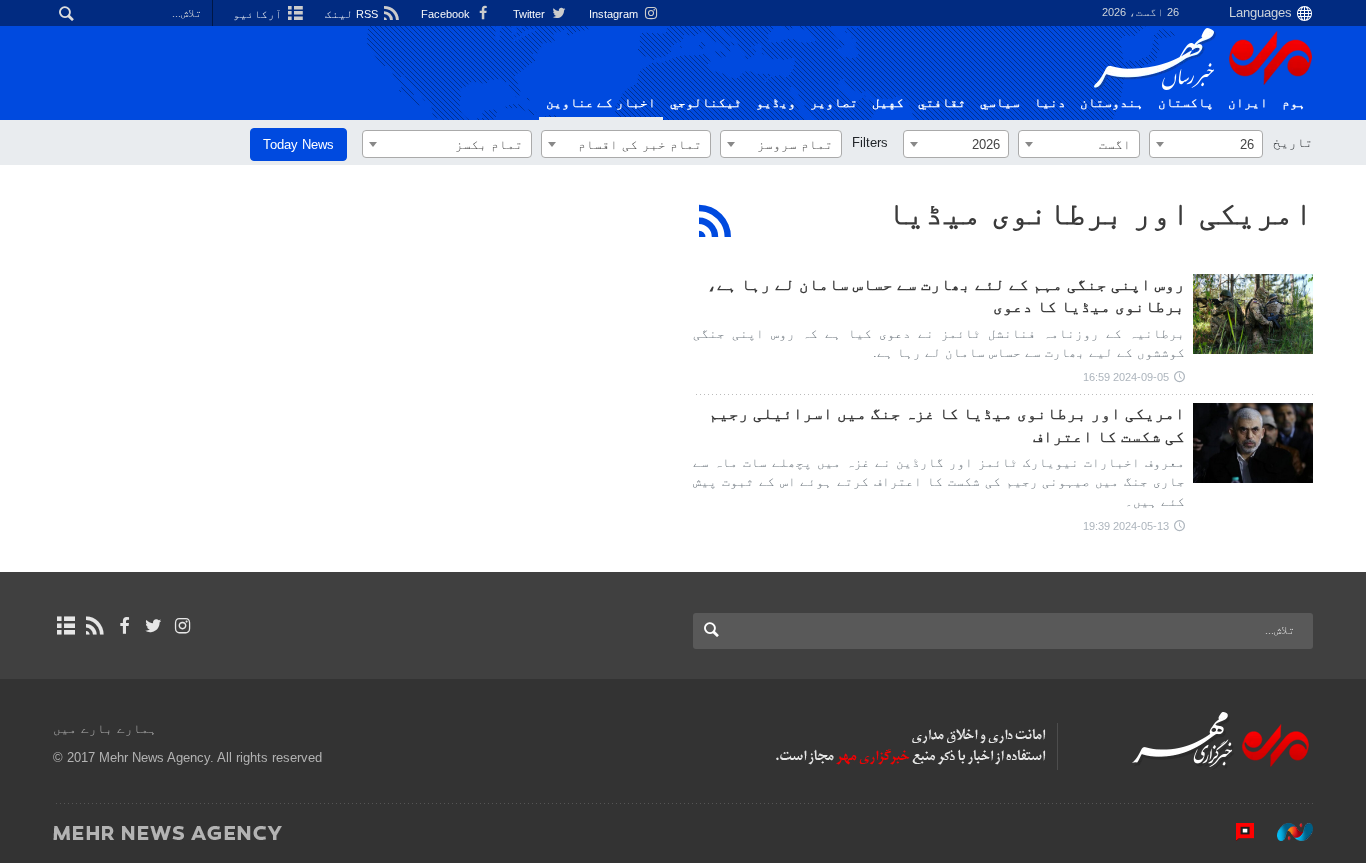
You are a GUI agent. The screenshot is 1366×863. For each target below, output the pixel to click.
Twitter (530, 14)
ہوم (1294, 103)
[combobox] (1206, 144)
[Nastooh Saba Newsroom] (1285, 832)
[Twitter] (153, 626)
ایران (1248, 103)
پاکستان (1186, 103)
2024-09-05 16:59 (1126, 377)
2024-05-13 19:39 (1126, 526)
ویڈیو (776, 103)
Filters (870, 142)
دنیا (1050, 103)
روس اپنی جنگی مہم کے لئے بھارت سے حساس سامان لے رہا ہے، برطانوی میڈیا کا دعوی (946, 295)
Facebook (447, 14)
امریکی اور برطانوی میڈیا (1100, 213)
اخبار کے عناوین (601, 103)
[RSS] (715, 221)
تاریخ (1293, 142)
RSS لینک (353, 14)
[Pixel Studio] (1235, 832)
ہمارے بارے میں (105, 728)
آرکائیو (259, 14)
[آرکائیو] (65, 626)
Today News (298, 144)
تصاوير (834, 103)
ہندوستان (1112, 103)
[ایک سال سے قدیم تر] (1253, 314)
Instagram (615, 14)
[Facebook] (123, 626)
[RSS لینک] (94, 626)
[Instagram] (182, 626)
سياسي (1000, 103)
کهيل (888, 103)
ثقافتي (942, 103)
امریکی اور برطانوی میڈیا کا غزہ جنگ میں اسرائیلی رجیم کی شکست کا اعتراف (947, 424)
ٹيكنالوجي (706, 103)
